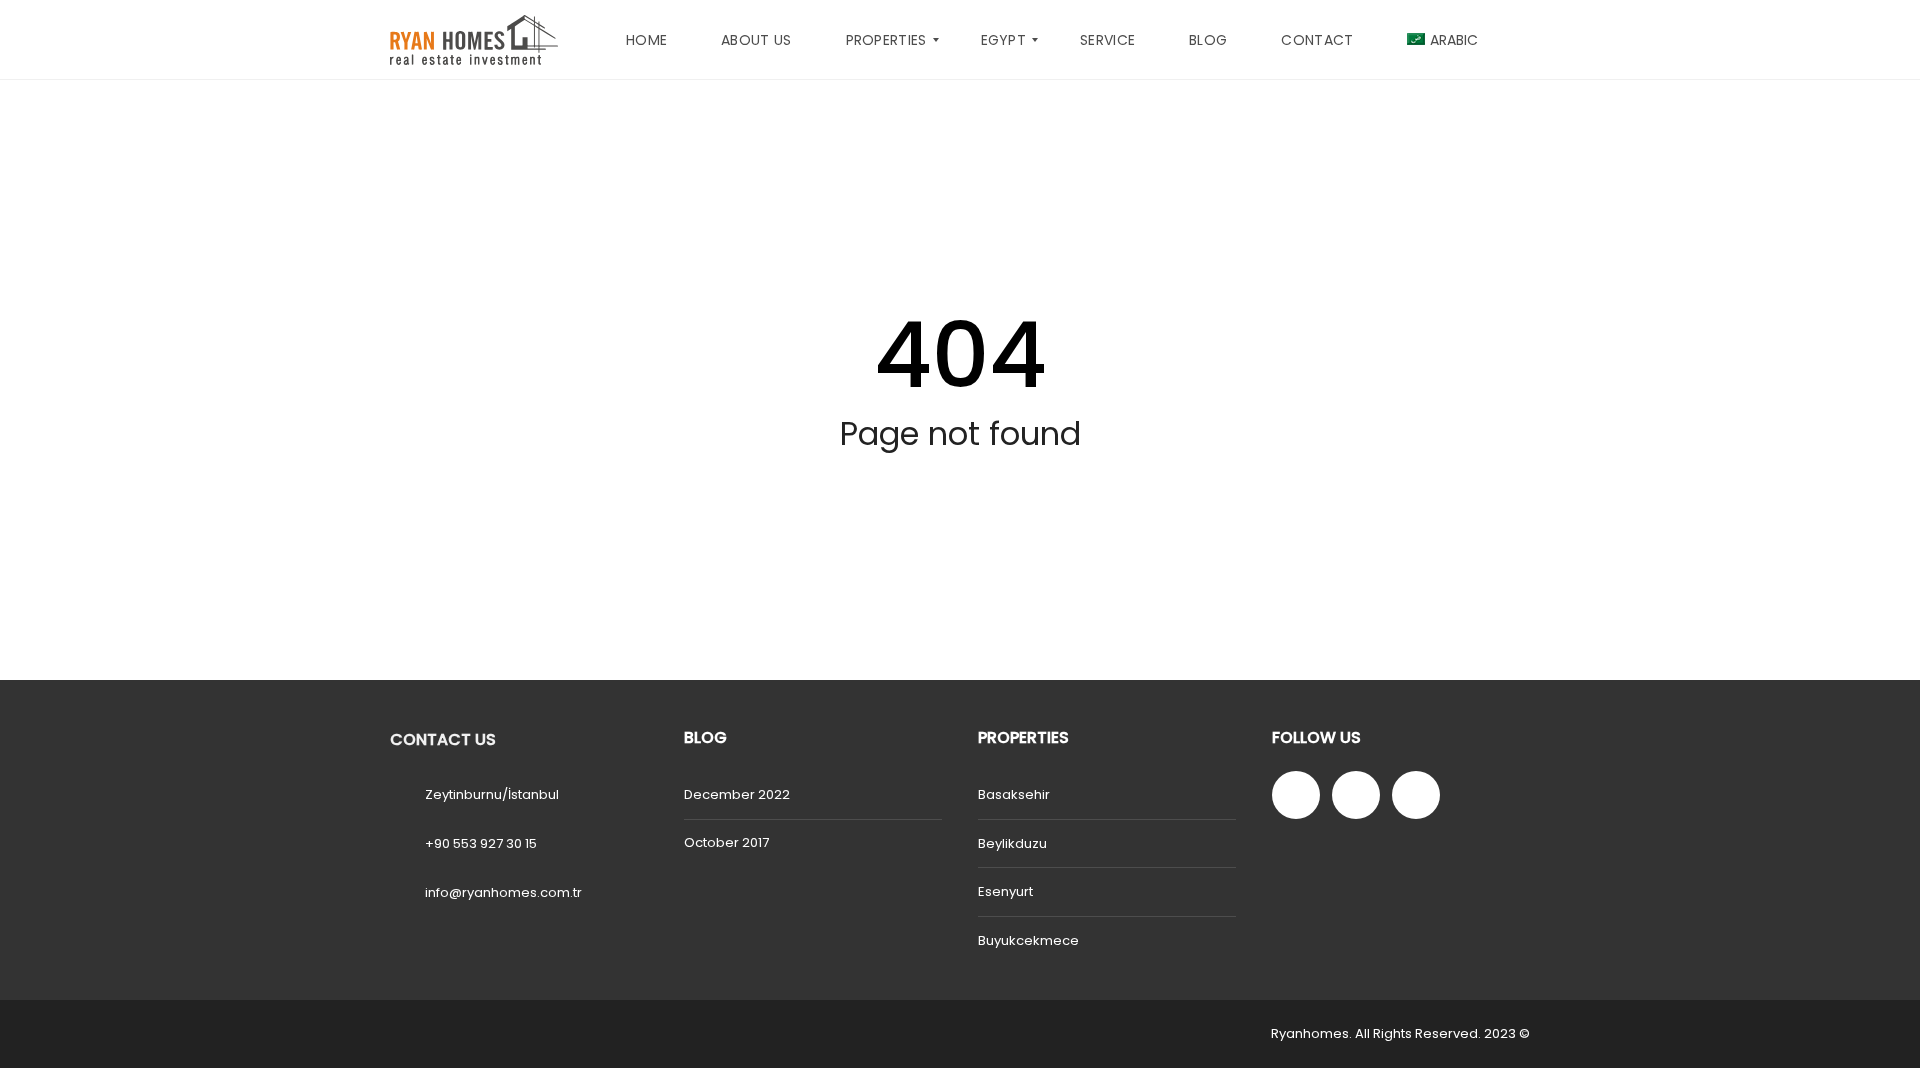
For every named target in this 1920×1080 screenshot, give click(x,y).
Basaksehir (1014, 794)
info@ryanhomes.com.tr (503, 892)
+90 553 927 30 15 (481, 843)
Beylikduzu (1012, 843)
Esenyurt (1005, 891)
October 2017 (726, 842)
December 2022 (737, 794)
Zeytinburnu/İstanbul (492, 794)
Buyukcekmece (1028, 940)
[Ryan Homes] (474, 40)
